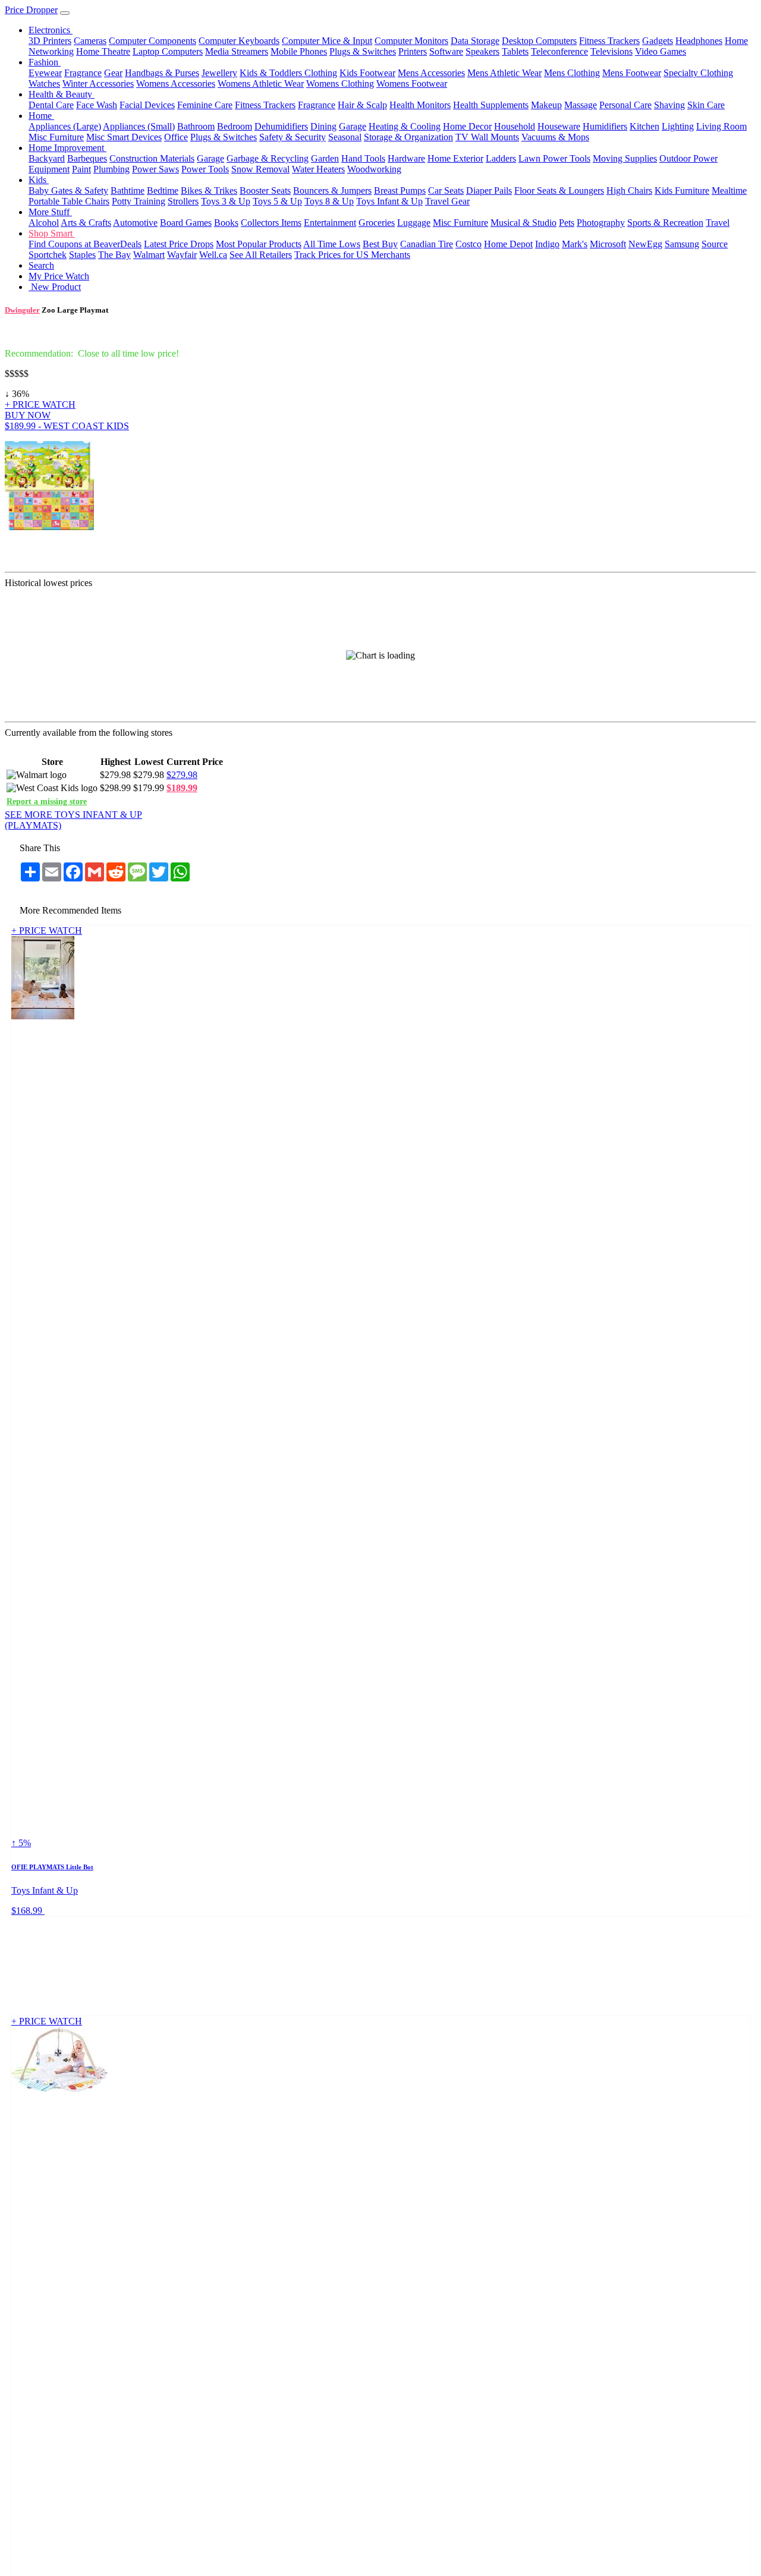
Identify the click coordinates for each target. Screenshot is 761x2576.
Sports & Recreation (665, 223)
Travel (718, 223)
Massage (581, 105)
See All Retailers (261, 255)
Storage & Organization (408, 137)
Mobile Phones (299, 51)
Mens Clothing (572, 73)
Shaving (669, 105)
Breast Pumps (400, 190)
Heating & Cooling (405, 126)
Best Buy (380, 244)
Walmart (149, 255)
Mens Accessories (431, 73)
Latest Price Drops (179, 244)
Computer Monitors (411, 41)
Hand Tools (363, 158)
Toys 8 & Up (329, 201)
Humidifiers (605, 126)
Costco (468, 244)
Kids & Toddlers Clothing (288, 73)
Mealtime (729, 190)
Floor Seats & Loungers (559, 190)
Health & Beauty (62, 94)
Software (446, 51)
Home (41, 116)
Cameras (90, 41)
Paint (81, 169)
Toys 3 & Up (226, 201)
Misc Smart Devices (124, 137)
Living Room (721, 126)
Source (715, 244)
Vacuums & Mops (555, 137)
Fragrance (83, 73)
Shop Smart (52, 233)
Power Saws (155, 169)
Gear (113, 73)
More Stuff (50, 212)
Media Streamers (237, 51)
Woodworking (374, 169)
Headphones (699, 41)
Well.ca (213, 255)
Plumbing (111, 169)
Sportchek (48, 255)
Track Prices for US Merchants (352, 255)
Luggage (414, 223)
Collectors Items (271, 223)
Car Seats (446, 190)
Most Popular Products (259, 244)
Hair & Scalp (362, 105)
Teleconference (559, 51)
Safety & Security (293, 137)
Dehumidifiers (281, 126)
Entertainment (330, 223)
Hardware (406, 158)
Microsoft (608, 244)
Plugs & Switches (363, 51)
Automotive (135, 223)
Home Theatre (103, 51)
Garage (353, 126)
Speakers (482, 51)
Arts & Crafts (86, 223)
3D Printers (50, 41)
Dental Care (51, 105)
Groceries (377, 223)
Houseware (559, 126)
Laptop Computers (168, 51)
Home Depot (508, 244)
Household (515, 126)
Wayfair (182, 255)
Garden (325, 158)
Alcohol (44, 223)
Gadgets (658, 41)
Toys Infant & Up (389, 201)
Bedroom (235, 126)
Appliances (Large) (65, 126)
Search (41, 265)
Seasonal (345, 137)
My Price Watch (59, 276)
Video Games (661, 51)
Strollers (183, 201)
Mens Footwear (632, 73)
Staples (82, 255)
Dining (323, 126)
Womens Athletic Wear (261, 84)
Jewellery (219, 73)
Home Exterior (455, 158)
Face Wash (97, 105)
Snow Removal (260, 169)
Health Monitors (420, 105)
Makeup (546, 105)
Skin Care (706, 105)
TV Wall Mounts (487, 137)
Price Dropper (31, 10)
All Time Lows (332, 244)
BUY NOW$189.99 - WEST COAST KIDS (67, 421)
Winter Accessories (98, 84)
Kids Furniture (682, 190)
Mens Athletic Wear (504, 73)
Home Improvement (67, 148)
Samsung (682, 244)
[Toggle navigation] (65, 13)
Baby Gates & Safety (68, 190)
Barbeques (87, 158)
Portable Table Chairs (69, 201)
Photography (601, 223)
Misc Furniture (56, 137)
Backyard (47, 158)
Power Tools (205, 169)
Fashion (45, 62)
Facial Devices (147, 105)
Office (176, 137)
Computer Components (152, 41)
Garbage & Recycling (268, 158)
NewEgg (645, 244)
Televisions (611, 51)
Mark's (575, 244)
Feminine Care (205, 105)
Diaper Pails (489, 190)
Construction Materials (152, 158)
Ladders (501, 158)
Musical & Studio (523, 223)
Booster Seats (265, 190)
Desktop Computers (539, 41)
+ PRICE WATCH (40, 404)
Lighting (678, 126)
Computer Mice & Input (327, 41)
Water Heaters (318, 169)
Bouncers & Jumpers (332, 190)
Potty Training (139, 201)
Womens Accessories (176, 84)
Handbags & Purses (162, 73)
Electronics (51, 30)
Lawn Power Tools (554, 158)
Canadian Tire (427, 244)
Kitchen (644, 126)
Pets (567, 223)
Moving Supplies (625, 158)
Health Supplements (491, 105)
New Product (55, 287)
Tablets (515, 51)
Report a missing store (47, 801)
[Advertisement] (430, 500)
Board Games (186, 223)
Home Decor (467, 126)
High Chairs (629, 190)
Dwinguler (22, 310)
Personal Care (625, 105)
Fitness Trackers (609, 41)
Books (226, 223)
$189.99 (182, 788)
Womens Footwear (412, 84)
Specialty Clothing (698, 73)
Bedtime (163, 190)
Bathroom (196, 126)
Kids (39, 180)
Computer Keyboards (239, 41)
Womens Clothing (340, 84)
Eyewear (45, 73)
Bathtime (128, 190)
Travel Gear (447, 201)
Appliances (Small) (139, 126)
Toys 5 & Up (277, 201)
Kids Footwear (367, 73)
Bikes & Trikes (209, 190)
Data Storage (475, 41)
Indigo (547, 244)
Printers (413, 51)
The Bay (114, 255)
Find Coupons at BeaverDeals (85, 244)
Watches (44, 84)
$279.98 (182, 775)
